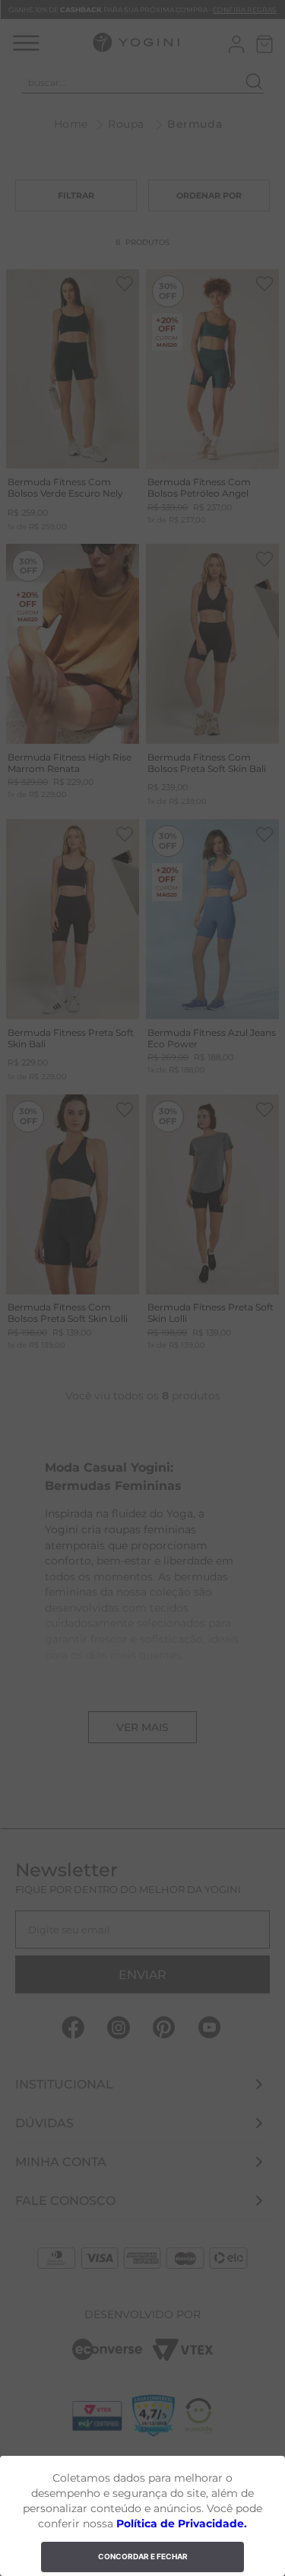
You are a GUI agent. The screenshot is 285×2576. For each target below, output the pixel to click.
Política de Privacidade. (182, 2524)
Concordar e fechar (143, 2556)
